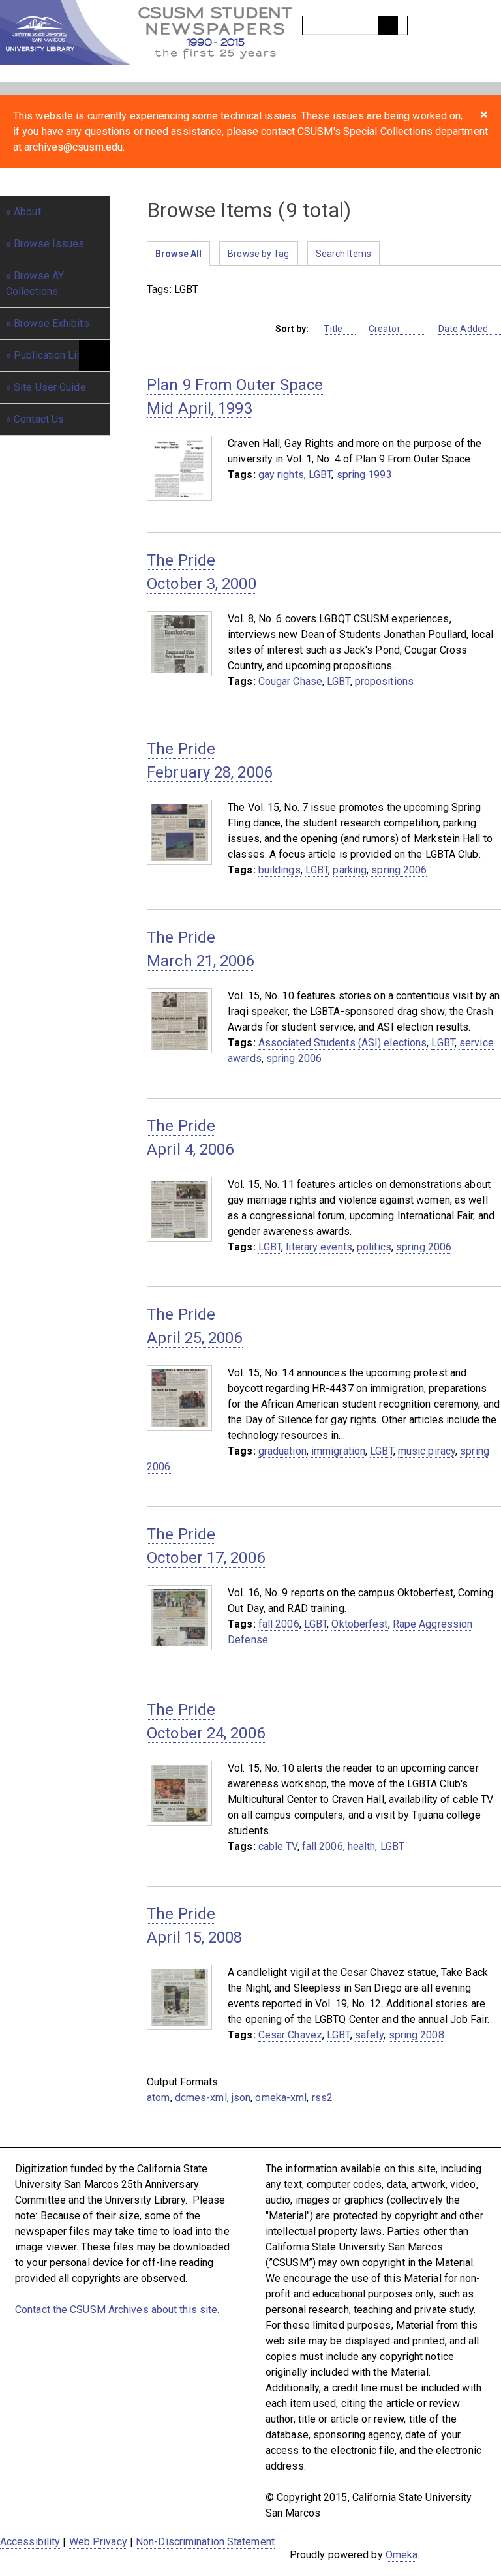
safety (370, 2035)
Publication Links (53, 355)
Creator (386, 329)
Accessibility (30, 2542)
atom (158, 2098)
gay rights (281, 475)
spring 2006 (399, 870)
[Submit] (388, 25)
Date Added (463, 329)
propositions (384, 681)
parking (350, 870)
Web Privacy (98, 2542)
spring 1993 (364, 475)
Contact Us (39, 419)
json (241, 2098)
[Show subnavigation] (95, 356)
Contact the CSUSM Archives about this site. (117, 2310)
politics (374, 1247)
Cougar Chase (290, 681)
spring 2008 (417, 2035)
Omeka (402, 2555)
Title (333, 329)
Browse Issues (49, 244)
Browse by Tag (258, 254)
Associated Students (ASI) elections (343, 1043)
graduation (282, 1451)
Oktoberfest (359, 1624)
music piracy (427, 1451)
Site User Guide (50, 387)
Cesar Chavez (290, 2035)
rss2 (322, 2098)
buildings (280, 870)
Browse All (178, 254)
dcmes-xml (201, 2098)
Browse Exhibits (52, 323)
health (362, 1846)
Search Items (343, 254)
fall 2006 (279, 1624)
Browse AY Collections (35, 283)
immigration (338, 1451)
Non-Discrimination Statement (205, 2542)
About (27, 212)
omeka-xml (281, 2098)
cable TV (278, 1846)
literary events (319, 1247)
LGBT (320, 475)
